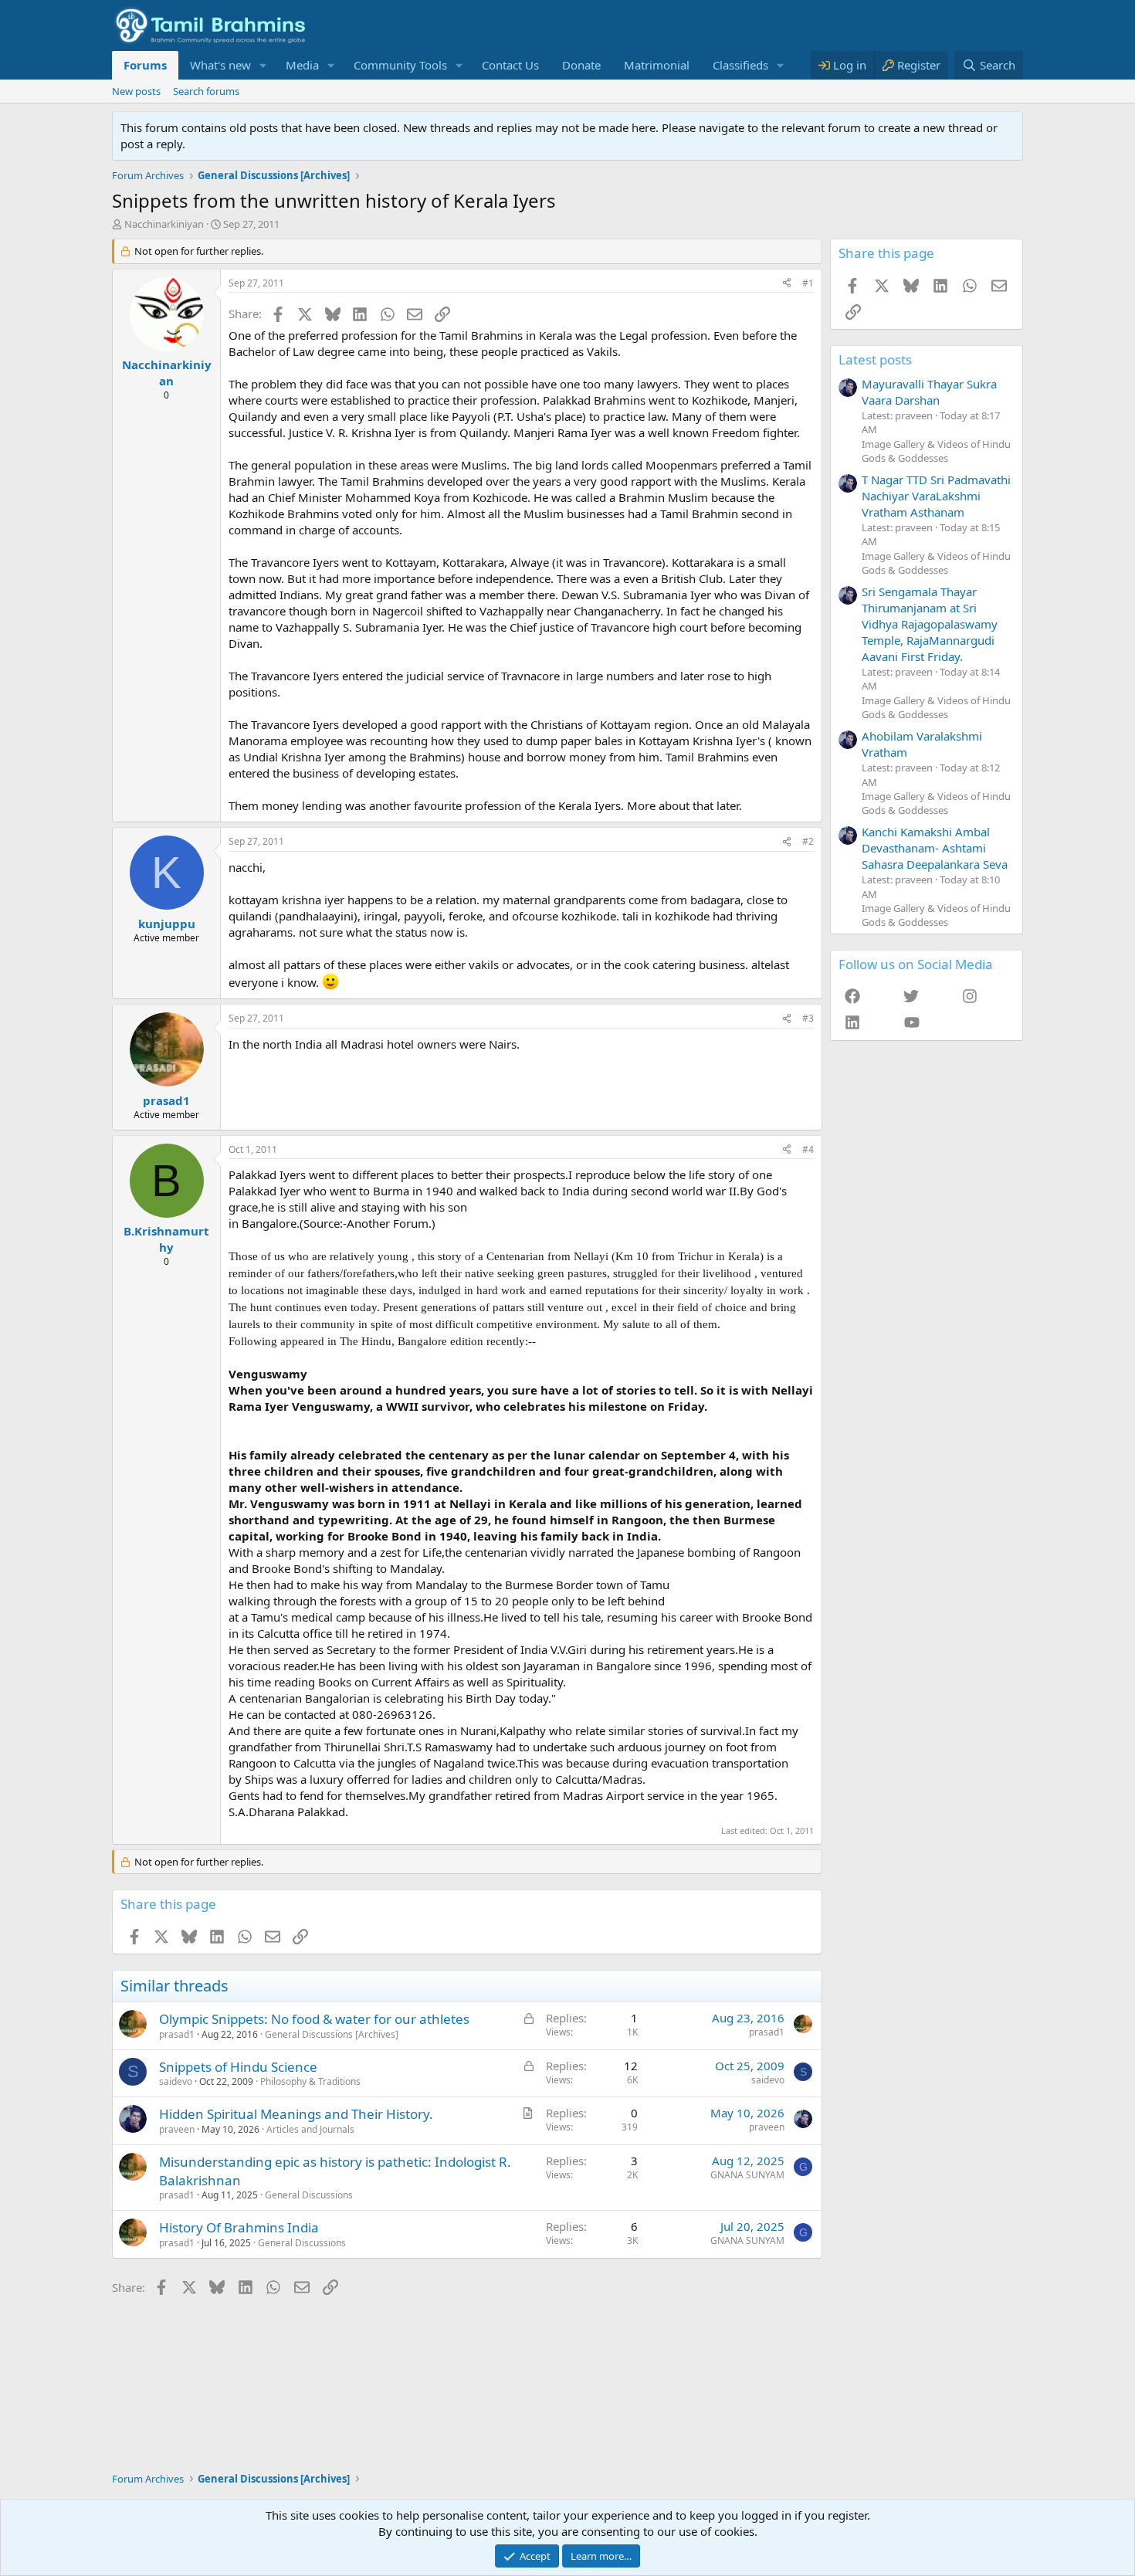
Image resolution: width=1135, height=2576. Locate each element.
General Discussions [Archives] (332, 2034)
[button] (263, 65)
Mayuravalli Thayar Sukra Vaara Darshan (929, 392)
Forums (145, 65)
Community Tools (400, 65)
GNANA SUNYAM (747, 2175)
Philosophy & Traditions (310, 2081)
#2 (808, 841)
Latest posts (875, 359)
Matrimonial (657, 65)
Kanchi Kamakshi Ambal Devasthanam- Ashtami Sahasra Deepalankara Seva (935, 848)
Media (302, 65)
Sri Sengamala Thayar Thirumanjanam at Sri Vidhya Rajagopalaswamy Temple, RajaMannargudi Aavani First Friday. (930, 624)
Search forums (206, 91)
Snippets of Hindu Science (238, 2067)
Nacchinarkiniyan (164, 224)
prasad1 (177, 2034)
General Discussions (309, 2195)
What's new (220, 65)
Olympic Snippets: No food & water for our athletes (314, 2019)
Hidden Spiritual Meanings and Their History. (296, 2114)
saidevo (176, 2081)
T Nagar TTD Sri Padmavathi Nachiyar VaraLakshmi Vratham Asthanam (936, 496)
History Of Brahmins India (239, 2227)
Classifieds (740, 65)
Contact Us (510, 65)
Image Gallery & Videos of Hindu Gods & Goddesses (936, 451)
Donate (581, 65)
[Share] (787, 284)
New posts (136, 91)
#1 (808, 283)
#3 (808, 1018)
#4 (808, 1149)
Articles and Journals (310, 2129)
